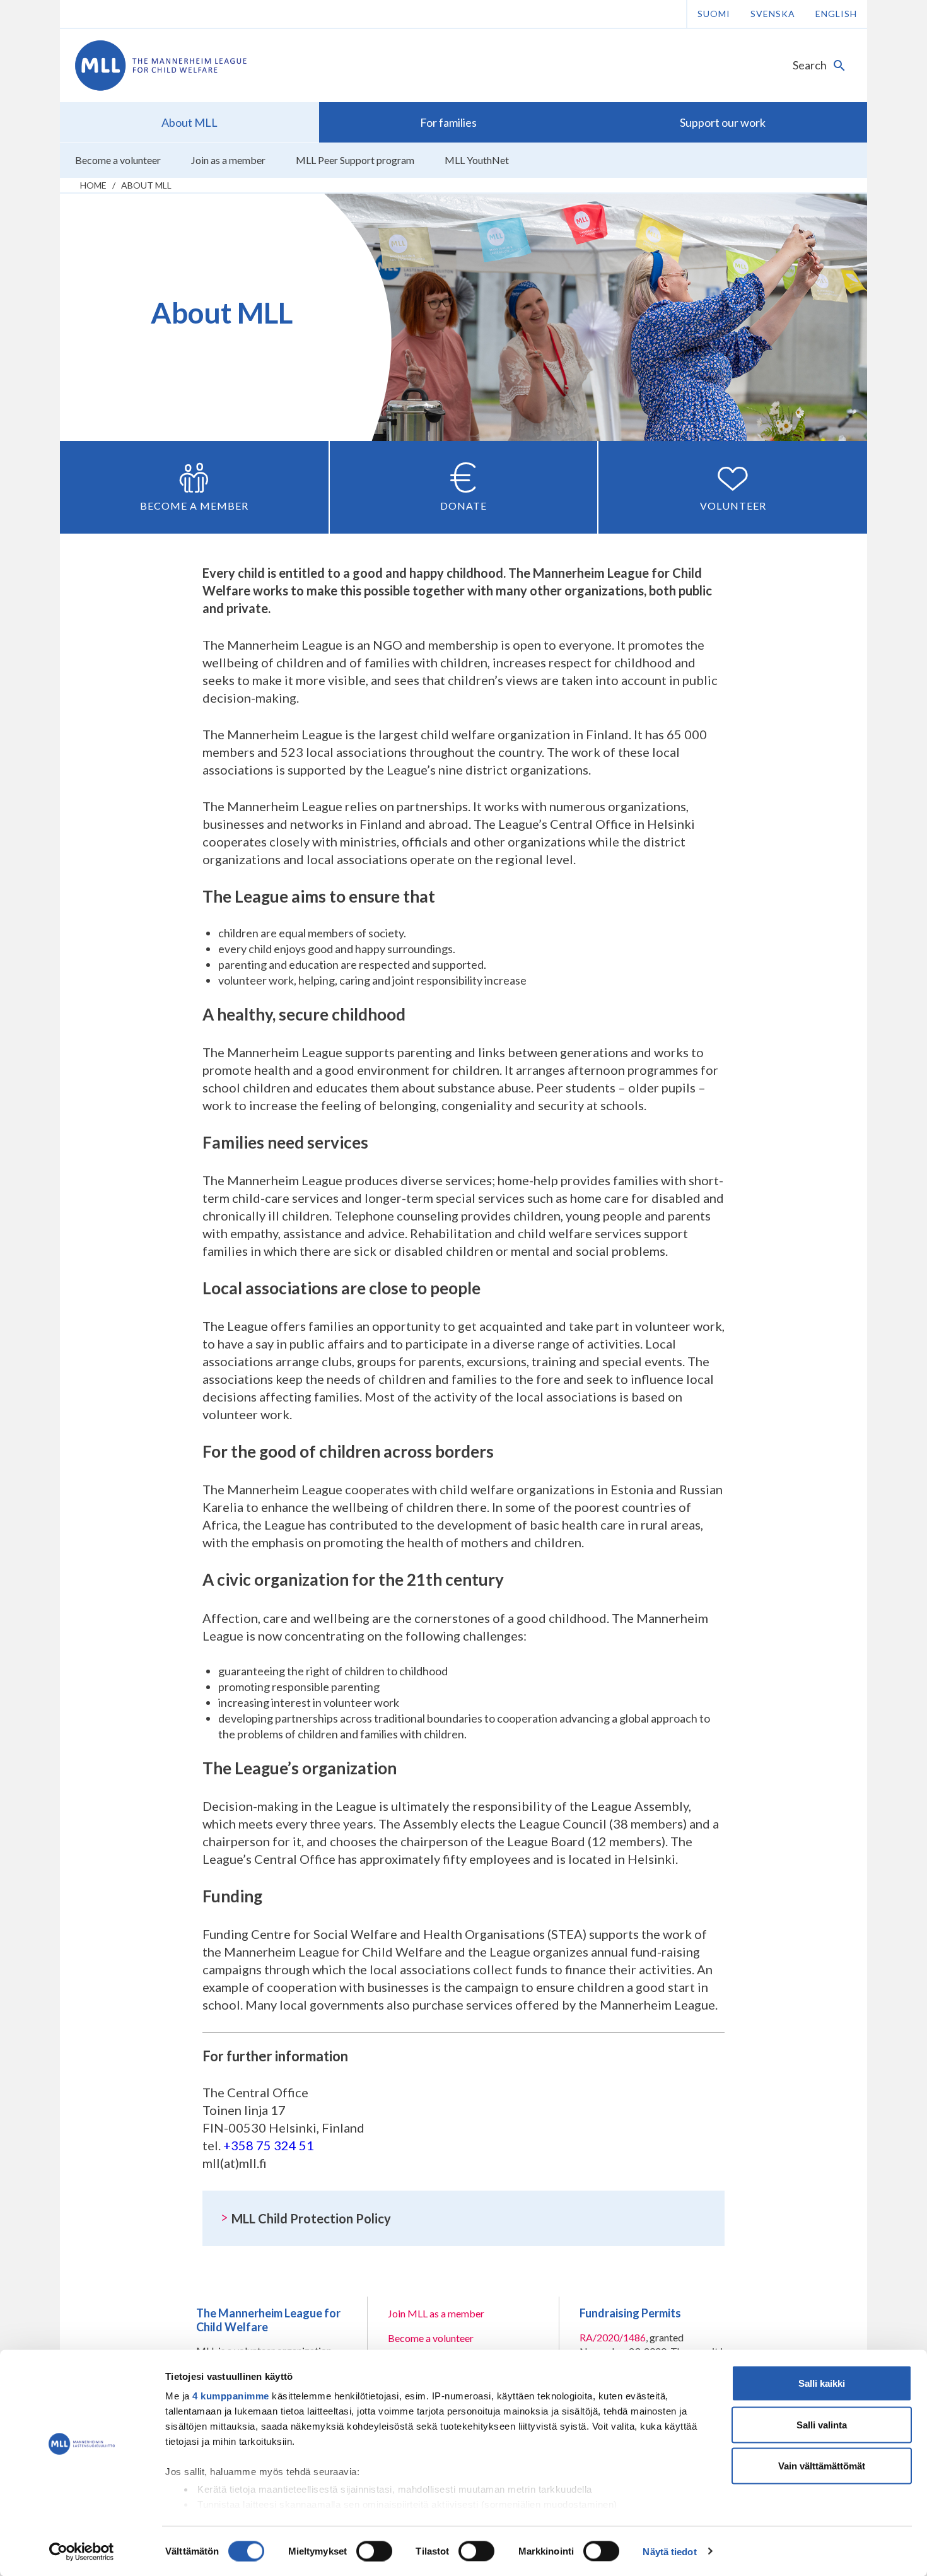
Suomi (714, 14)
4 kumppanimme (231, 2396)
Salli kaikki (822, 2383)
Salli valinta (822, 2424)
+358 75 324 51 (269, 2145)
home (93, 185)
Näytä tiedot (669, 2551)
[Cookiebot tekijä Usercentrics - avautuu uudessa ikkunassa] (82, 2551)
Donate (463, 506)
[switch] (374, 2551)
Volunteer (733, 506)
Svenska (773, 14)
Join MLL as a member (436, 2313)
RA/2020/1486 (613, 2337)
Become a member (194, 506)
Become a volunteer (431, 2338)
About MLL (146, 185)
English (836, 14)
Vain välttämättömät (822, 2466)
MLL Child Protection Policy (311, 2218)
